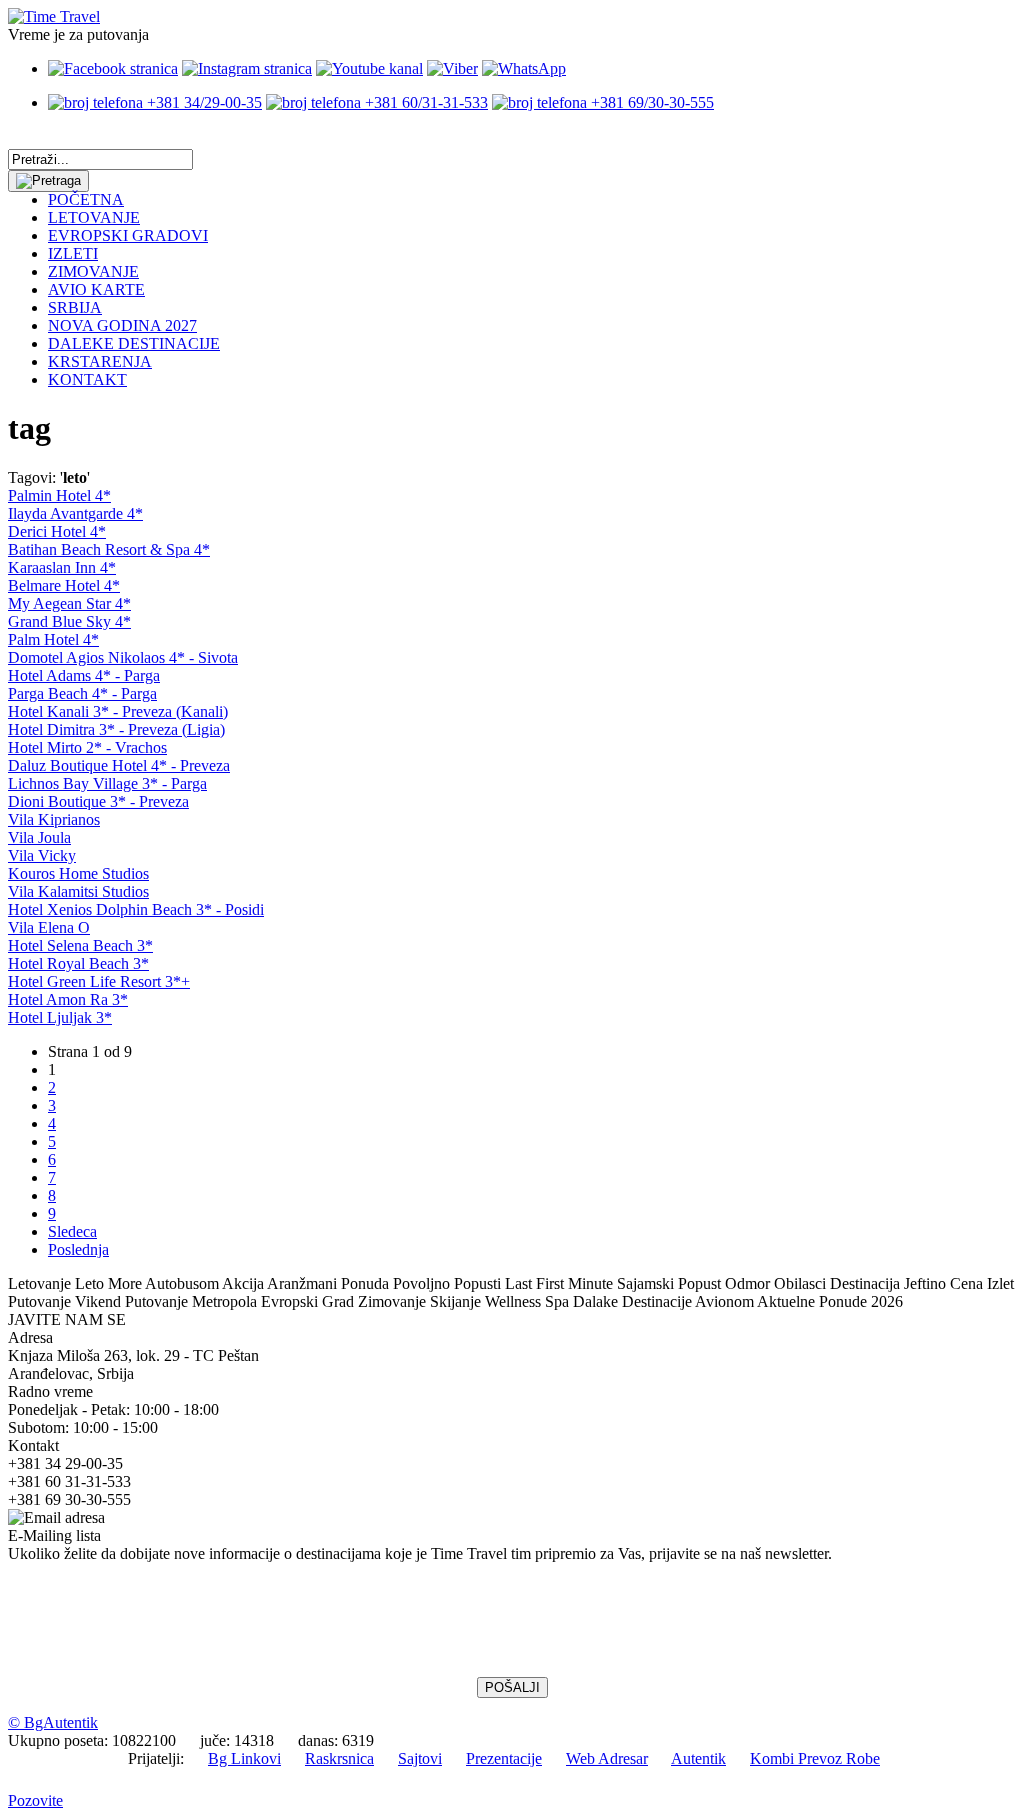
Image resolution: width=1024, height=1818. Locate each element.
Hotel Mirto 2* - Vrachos (87, 747)
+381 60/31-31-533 (424, 102)
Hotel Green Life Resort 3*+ (99, 981)
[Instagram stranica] (247, 68)
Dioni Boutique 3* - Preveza (98, 801)
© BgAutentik (53, 1722)
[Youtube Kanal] (369, 68)
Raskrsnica (339, 1758)
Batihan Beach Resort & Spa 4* (109, 549)
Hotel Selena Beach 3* (80, 945)
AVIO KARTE (96, 289)
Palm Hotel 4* (53, 639)
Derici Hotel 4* (57, 531)
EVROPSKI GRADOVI (128, 235)
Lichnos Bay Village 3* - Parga (107, 783)
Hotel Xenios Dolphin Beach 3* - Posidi (136, 909)
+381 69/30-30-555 (650, 102)
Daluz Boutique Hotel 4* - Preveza (119, 765)
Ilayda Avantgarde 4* (75, 513)
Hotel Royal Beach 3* (78, 963)
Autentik (698, 1758)
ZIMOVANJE (93, 271)
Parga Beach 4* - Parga (82, 693)
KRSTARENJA (100, 361)
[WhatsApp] (524, 68)
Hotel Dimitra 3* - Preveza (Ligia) (116, 729)
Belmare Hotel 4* (64, 585)
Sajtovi (420, 1758)
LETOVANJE (94, 217)
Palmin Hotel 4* (59, 495)
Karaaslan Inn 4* (62, 567)
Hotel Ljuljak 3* (60, 1017)
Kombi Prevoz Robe (815, 1758)
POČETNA (86, 199)
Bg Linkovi (244, 1758)
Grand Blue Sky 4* (69, 621)
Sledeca (72, 1231)
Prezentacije (504, 1758)
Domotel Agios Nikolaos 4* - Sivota (123, 657)
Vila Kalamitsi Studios (78, 891)
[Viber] (452, 68)
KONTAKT (87, 379)
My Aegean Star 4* (69, 603)
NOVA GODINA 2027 (122, 325)
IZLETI (73, 253)
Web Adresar (607, 1758)
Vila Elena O (49, 927)
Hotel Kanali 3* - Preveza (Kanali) (118, 711)
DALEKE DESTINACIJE (134, 343)
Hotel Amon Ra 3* (68, 999)
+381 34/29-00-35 (202, 102)
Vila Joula (39, 837)
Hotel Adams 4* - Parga (84, 675)
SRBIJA (75, 307)
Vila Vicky (42, 855)
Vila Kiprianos (54, 819)
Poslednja (78, 1249)
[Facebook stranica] (113, 68)
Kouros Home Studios (78, 873)
